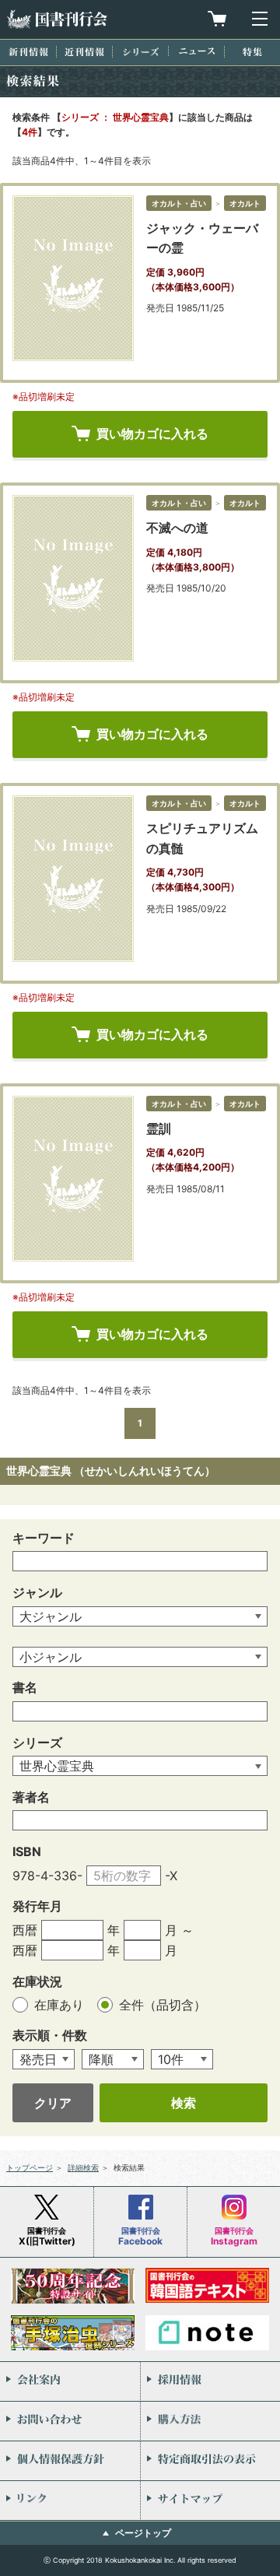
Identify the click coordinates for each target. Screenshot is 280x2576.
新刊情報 (28, 52)
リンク (70, 2501)
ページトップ (143, 2533)
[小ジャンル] (140, 1657)
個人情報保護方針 (70, 2461)
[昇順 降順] (113, 2060)
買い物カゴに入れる (152, 433)
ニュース (197, 51)
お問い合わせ (70, 2421)
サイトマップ (210, 2501)
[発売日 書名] (44, 2060)
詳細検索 (83, 2167)
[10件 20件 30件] (182, 2060)
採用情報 (210, 2381)
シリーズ (141, 52)
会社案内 (70, 2381)
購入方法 (210, 2421)
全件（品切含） (163, 2005)
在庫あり (61, 2005)
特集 (252, 52)
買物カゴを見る (217, 19)
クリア (53, 2103)
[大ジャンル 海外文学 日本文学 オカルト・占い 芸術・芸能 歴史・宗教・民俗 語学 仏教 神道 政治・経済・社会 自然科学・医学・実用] (140, 1617)
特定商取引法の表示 (210, 2461)
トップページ (30, 2167)
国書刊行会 (57, 19)
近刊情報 (84, 52)
